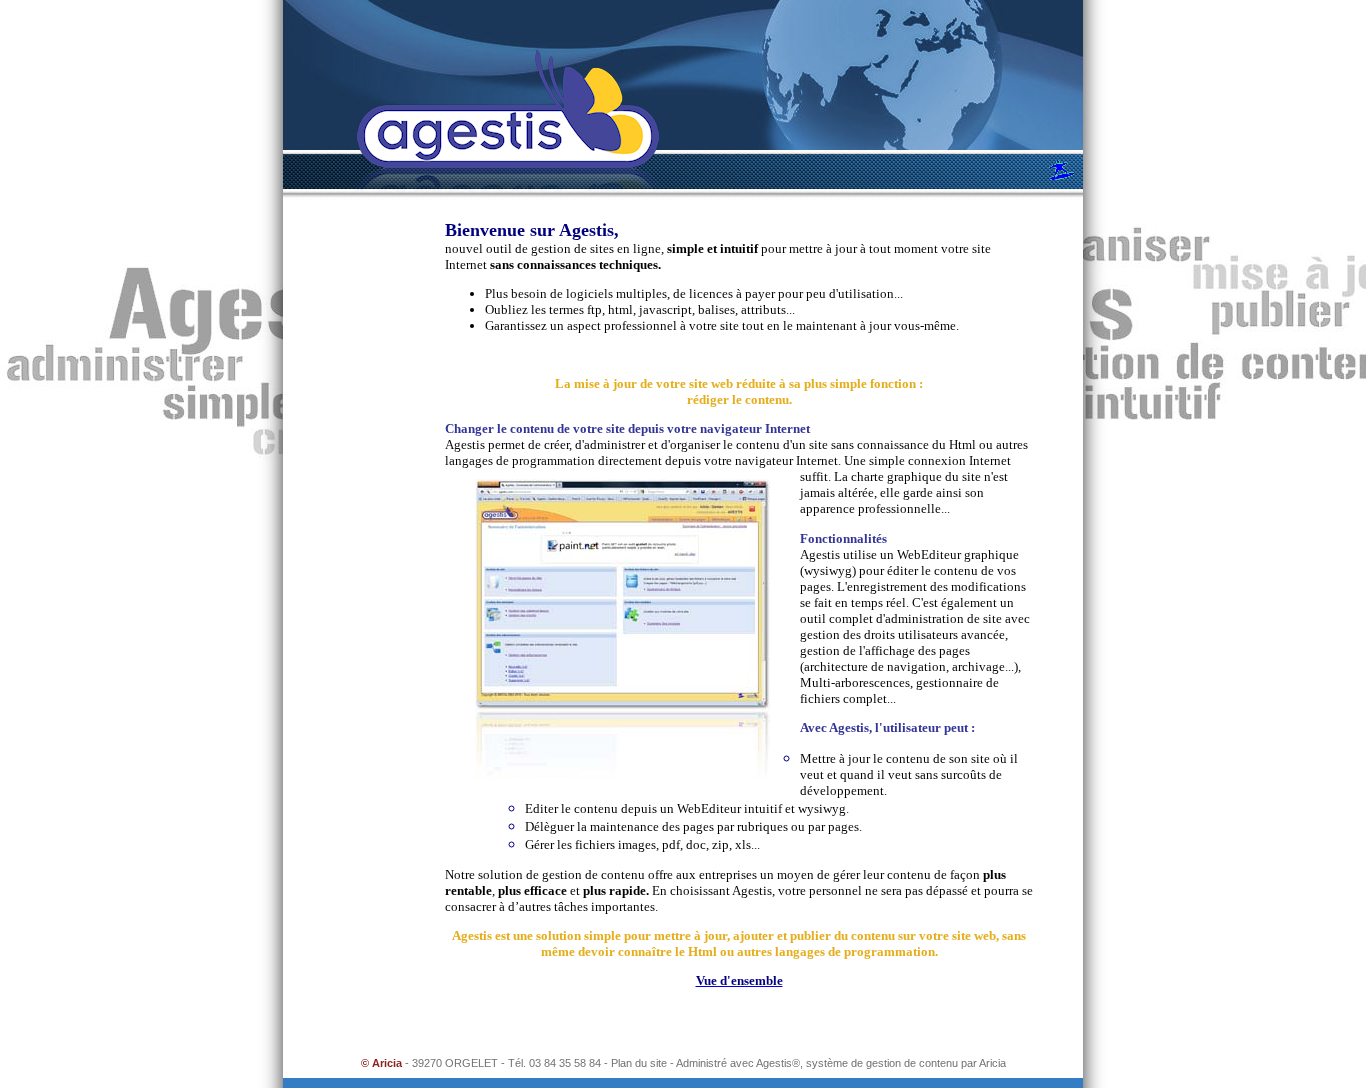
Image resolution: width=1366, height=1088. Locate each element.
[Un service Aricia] (1063, 169)
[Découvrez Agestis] (508, 125)
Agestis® (778, 1063)
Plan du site (639, 1063)
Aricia (992, 1063)
